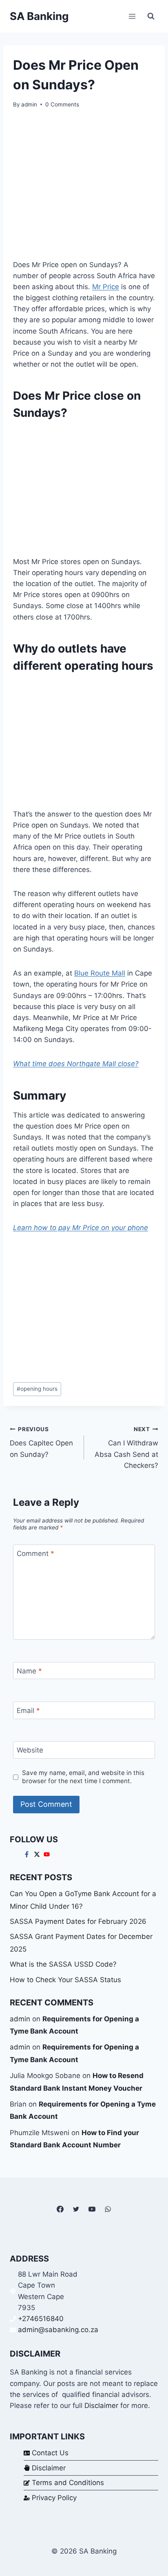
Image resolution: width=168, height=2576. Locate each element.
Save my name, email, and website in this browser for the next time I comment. (83, 1777)
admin (29, 104)
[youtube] (48, 1854)
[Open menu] (132, 16)
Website (30, 1750)
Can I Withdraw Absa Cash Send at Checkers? (126, 1448)
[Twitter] (76, 2209)
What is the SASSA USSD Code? (63, 1964)
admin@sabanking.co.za (58, 2330)
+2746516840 (41, 2319)
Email (28, 1711)
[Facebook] (60, 2209)
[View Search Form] (151, 16)
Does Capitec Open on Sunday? (41, 1442)
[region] (84, 488)
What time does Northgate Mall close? (76, 1064)
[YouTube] (92, 2209)
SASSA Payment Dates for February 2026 (78, 1921)
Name (29, 1671)
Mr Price (106, 287)
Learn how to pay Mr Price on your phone (81, 1228)
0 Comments (62, 104)
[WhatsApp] (108, 2209)
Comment (35, 1554)
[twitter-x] (38, 1854)
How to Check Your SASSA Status (65, 1980)
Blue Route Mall (100, 973)
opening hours (37, 1389)
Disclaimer (101, 2406)
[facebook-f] (28, 1854)
